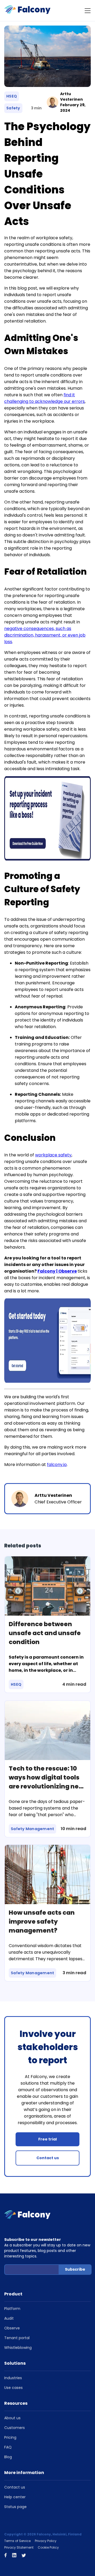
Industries (13, 2378)
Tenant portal (17, 2338)
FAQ (8, 2447)
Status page (15, 2507)
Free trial (47, 2139)
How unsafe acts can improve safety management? (42, 1922)
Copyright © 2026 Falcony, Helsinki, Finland (43, 2534)
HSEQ (12, 96)
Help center (15, 2497)
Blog (8, 2457)
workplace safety (53, 1155)
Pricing (10, 2437)
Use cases (13, 2388)
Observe (12, 2328)
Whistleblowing (18, 2348)
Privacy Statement (19, 2547)
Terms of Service (17, 2541)
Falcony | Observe (57, 1271)
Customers (15, 2428)
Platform (12, 2309)
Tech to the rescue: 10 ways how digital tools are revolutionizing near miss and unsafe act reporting (47, 1786)
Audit (9, 2318)
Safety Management (32, 1829)
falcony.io (57, 1465)
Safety (13, 108)
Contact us (48, 2158)
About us (12, 2418)
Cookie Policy (48, 2547)
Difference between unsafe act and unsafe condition (45, 1633)
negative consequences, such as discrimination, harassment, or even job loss (45, 635)
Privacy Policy (46, 2541)
